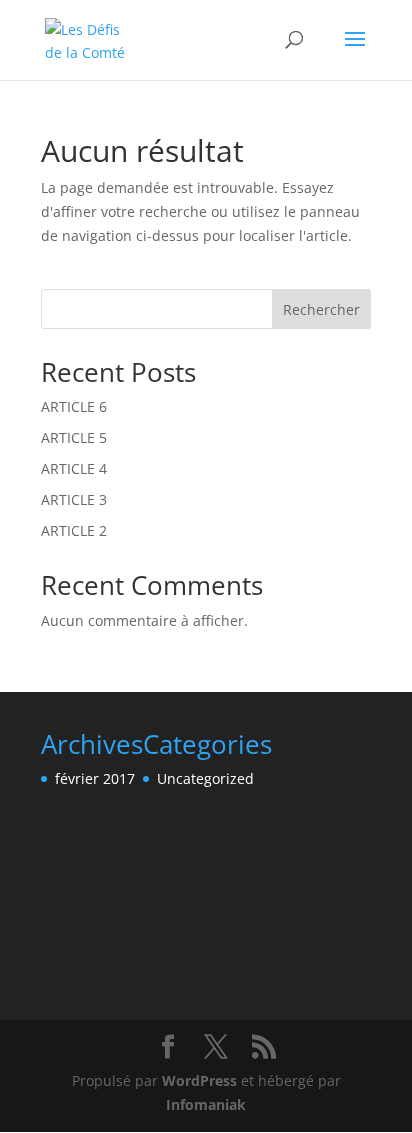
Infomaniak (206, 1104)
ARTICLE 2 (74, 530)
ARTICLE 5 (74, 437)
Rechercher (321, 309)
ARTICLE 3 (74, 499)
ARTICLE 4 (74, 468)
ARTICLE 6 (74, 406)
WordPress (199, 1080)
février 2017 (95, 778)
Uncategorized (205, 778)
